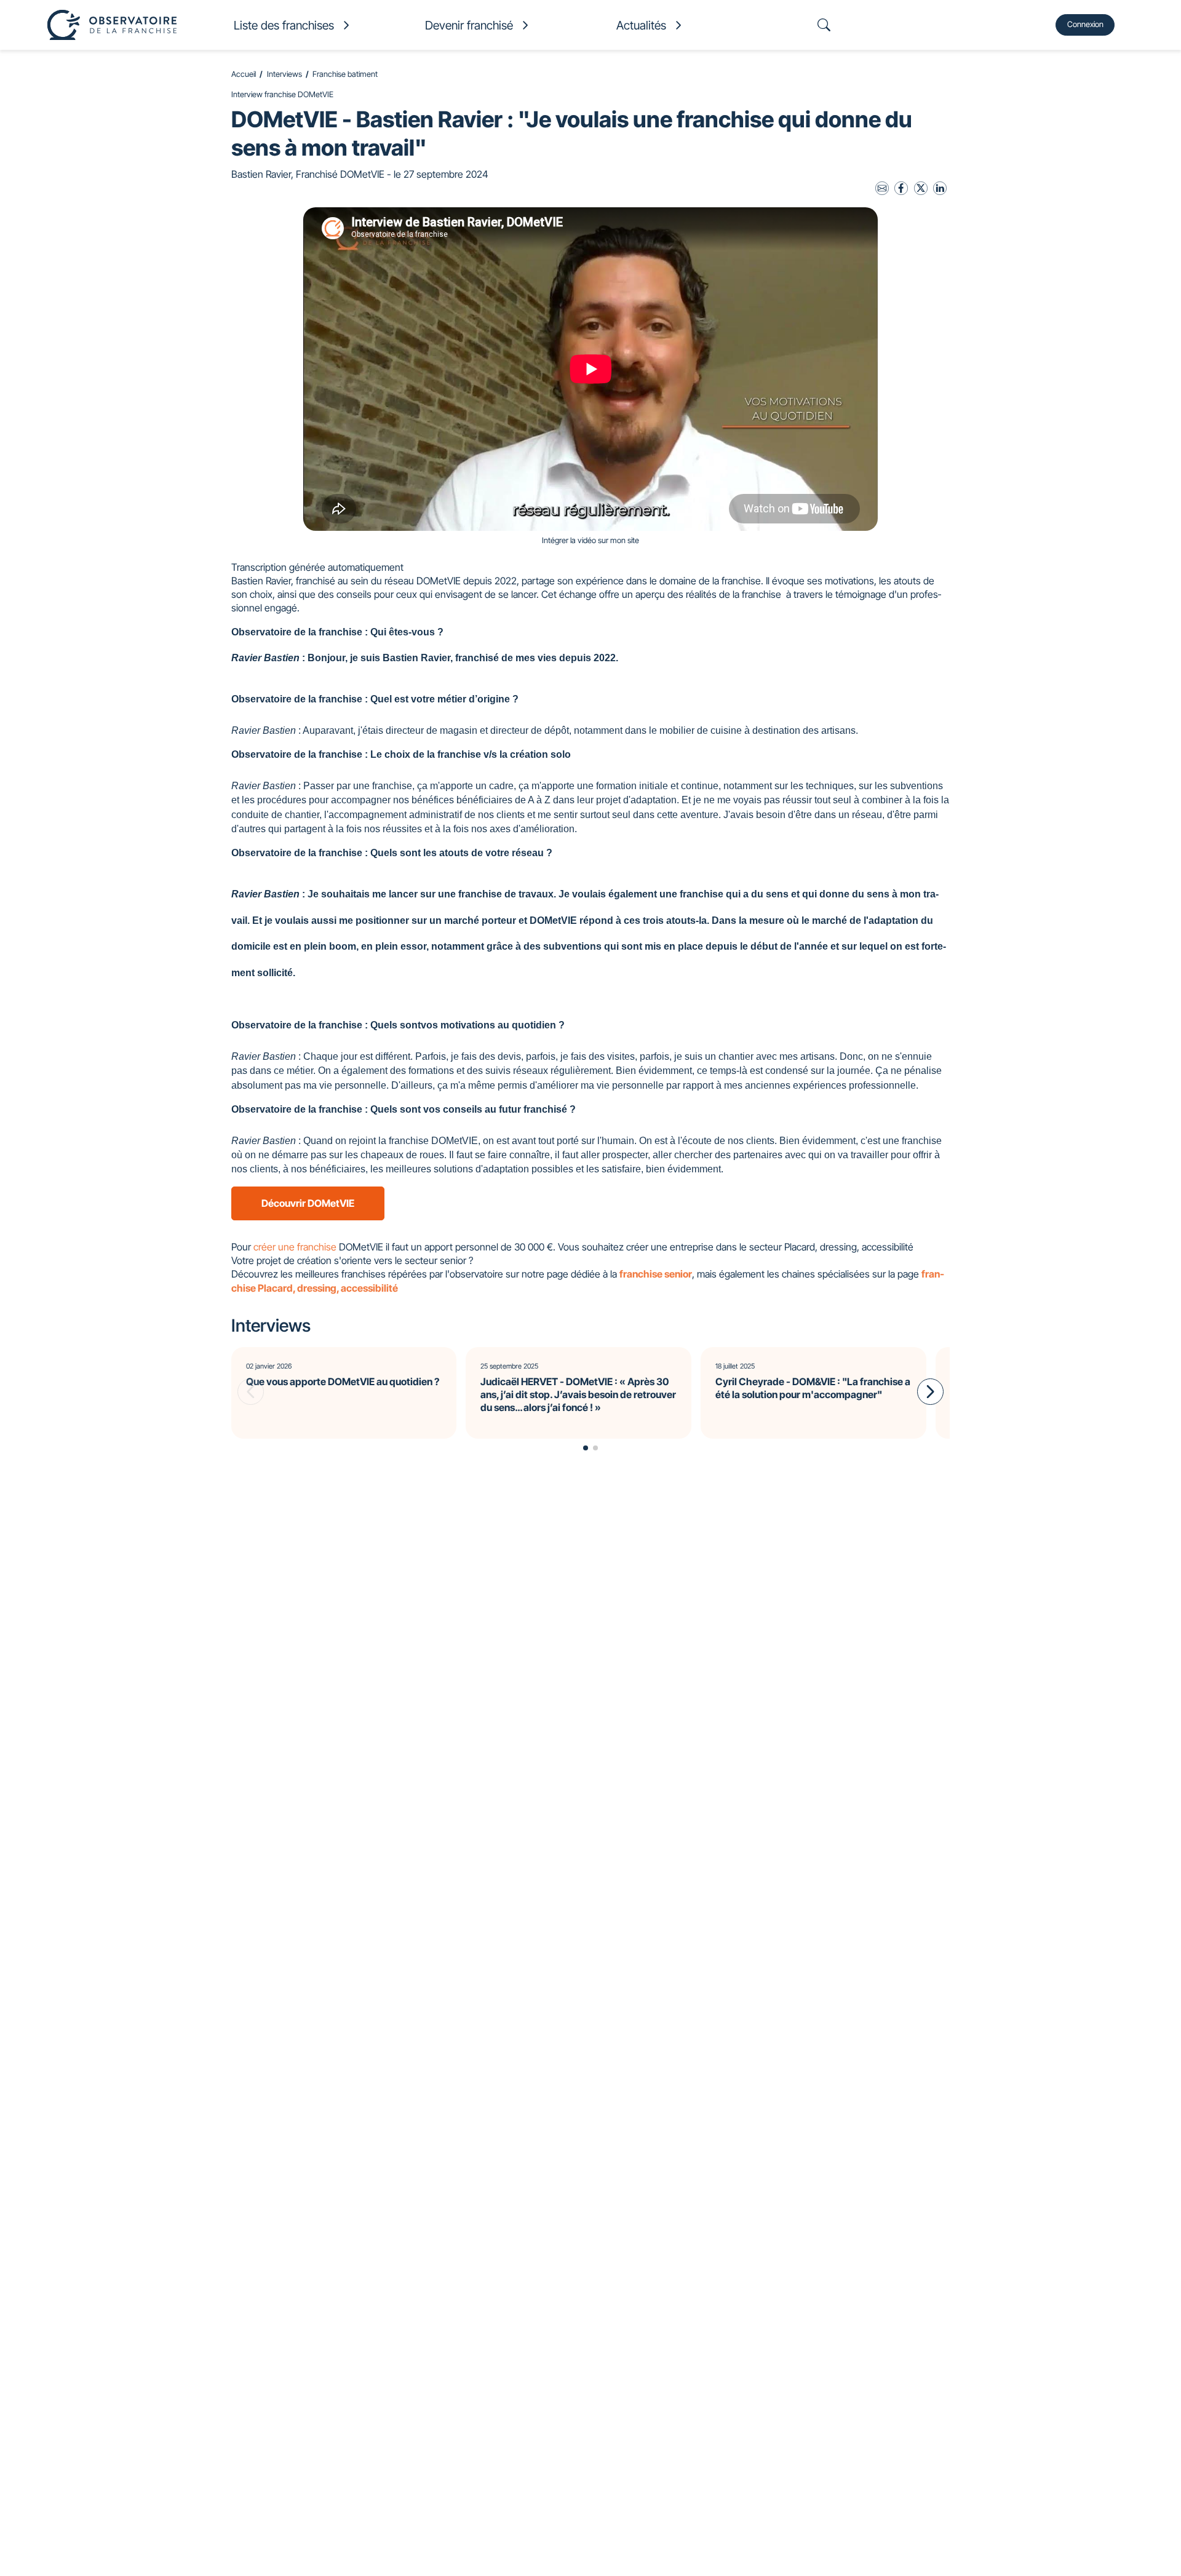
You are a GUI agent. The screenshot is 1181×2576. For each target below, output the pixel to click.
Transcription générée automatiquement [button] (317, 567)
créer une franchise (295, 1247)
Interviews (284, 74)
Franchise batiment (345, 74)
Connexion (1085, 24)
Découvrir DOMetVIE (308, 1203)
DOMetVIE (439, 581)
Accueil (244, 74)
